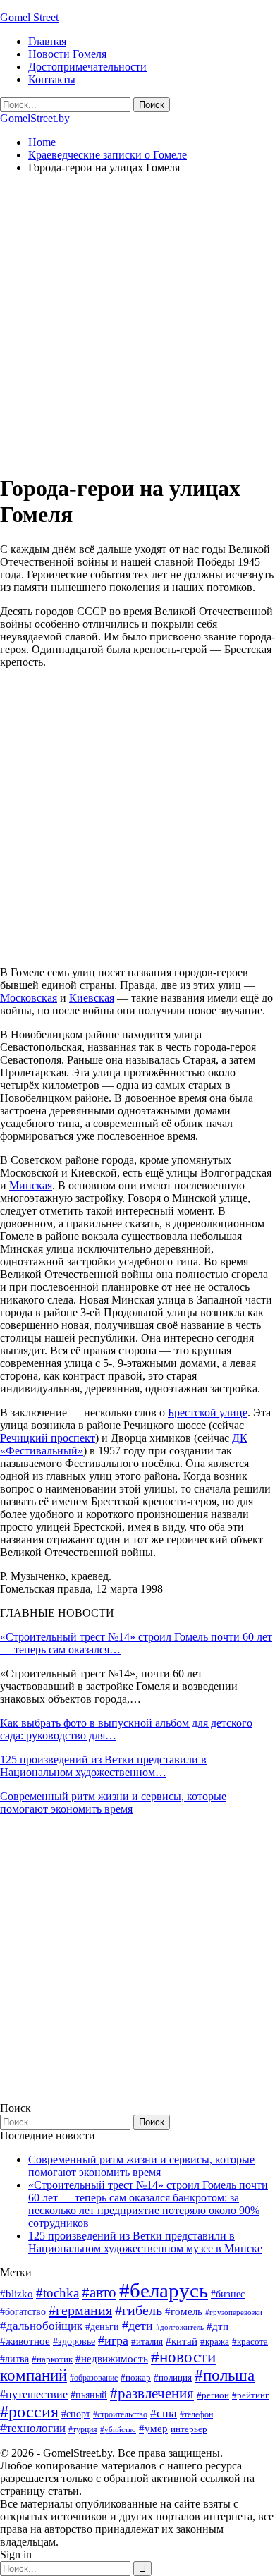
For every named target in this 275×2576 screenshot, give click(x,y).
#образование (94, 2378)
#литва (14, 2359)
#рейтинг (250, 2395)
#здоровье (74, 2341)
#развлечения (152, 2393)
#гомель (184, 2311)
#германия (80, 2310)
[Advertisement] (137, 323)
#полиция (173, 2377)
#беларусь (164, 2290)
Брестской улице (208, 1412)
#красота (250, 2341)
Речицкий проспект (48, 1438)
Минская (31, 1185)
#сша (164, 2413)
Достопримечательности (87, 67)
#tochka (57, 2293)
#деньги (102, 2327)
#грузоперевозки (234, 2312)
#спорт (76, 2414)
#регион (213, 2395)
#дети (137, 2326)
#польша (225, 2375)
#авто (99, 2292)
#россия (29, 2412)
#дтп (218, 2326)
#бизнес (228, 2294)
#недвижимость (112, 2359)
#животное (25, 2341)
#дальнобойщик (41, 2326)
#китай (182, 2341)
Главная (47, 41)
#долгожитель (180, 2327)
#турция (83, 2429)
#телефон (196, 2414)
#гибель (139, 2310)
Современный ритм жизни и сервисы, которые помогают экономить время (113, 1803)
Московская (29, 998)
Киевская (92, 998)
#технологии (33, 2428)
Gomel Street (29, 17)
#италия (147, 2341)
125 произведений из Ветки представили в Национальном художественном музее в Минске (145, 2242)
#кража (215, 2341)
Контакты (52, 79)
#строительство (120, 2414)
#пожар (136, 2377)
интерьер (189, 2429)
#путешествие (34, 2394)
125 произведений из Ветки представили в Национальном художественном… (103, 1766)
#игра (113, 2340)
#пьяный (89, 2395)
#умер (153, 2428)
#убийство (118, 2430)
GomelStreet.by (35, 118)
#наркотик (52, 2359)
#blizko (17, 2294)
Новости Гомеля (67, 54)
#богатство (23, 2311)
